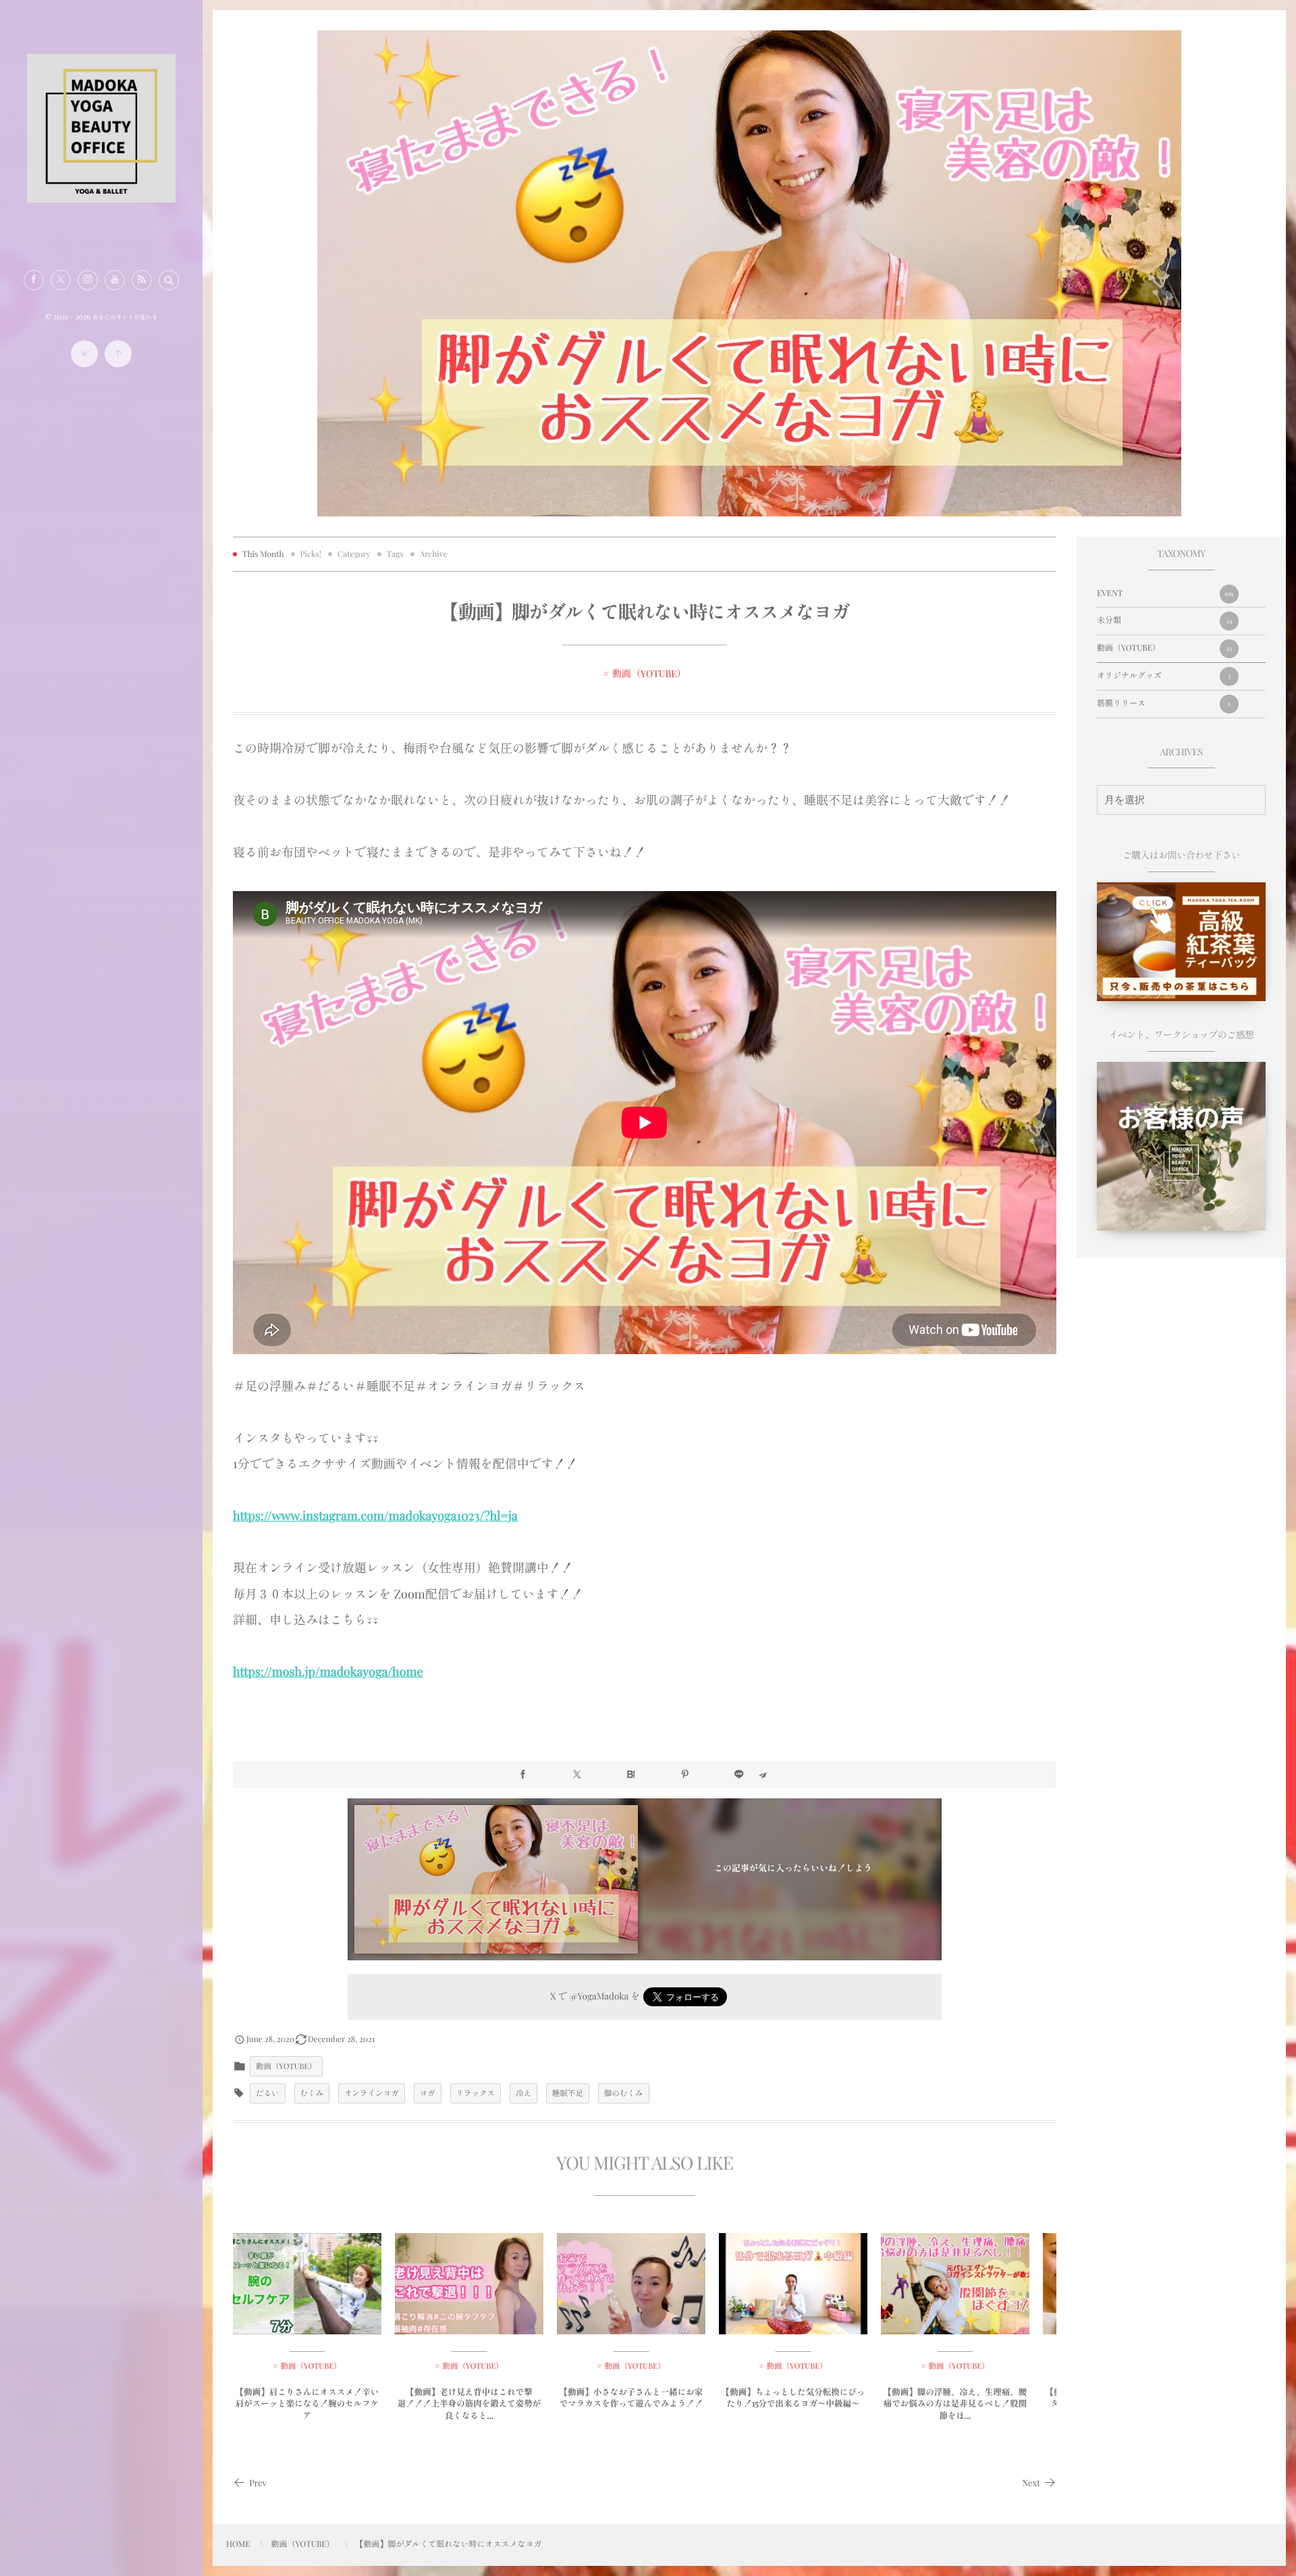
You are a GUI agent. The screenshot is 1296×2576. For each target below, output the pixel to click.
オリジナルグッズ (1164, 676)
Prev (258, 2483)
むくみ (312, 2093)
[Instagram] (88, 280)
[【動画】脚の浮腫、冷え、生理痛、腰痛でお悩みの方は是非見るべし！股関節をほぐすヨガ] (955, 2284)
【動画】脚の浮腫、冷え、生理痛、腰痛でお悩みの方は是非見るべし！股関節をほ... (955, 2404)
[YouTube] (115, 280)
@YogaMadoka (599, 1996)
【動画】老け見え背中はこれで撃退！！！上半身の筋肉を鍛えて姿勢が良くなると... (469, 2404)
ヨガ (428, 2093)
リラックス (476, 2093)
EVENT (1165, 593)
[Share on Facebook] (34, 280)
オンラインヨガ (372, 2093)
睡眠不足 (568, 2093)
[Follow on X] (61, 280)
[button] (169, 280)
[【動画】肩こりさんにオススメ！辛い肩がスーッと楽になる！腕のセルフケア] (307, 2284)
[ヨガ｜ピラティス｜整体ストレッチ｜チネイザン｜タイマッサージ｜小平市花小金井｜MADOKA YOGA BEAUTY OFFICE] (101, 198)
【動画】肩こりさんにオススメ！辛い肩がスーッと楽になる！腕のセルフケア (307, 2404)
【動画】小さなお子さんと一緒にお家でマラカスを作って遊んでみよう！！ (631, 2398)
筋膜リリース (1164, 703)
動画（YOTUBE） (649, 673)
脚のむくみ (624, 2093)
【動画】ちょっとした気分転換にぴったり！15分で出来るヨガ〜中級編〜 (793, 2398)
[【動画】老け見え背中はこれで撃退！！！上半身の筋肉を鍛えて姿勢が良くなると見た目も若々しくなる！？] (469, 2284)
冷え (523, 2093)
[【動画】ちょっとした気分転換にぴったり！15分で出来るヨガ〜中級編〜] (793, 2284)
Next (1031, 2483)
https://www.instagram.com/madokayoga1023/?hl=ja (375, 1515)
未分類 (1164, 620)
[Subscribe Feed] (142, 280)
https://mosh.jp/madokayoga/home (328, 1671)
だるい (268, 2093)
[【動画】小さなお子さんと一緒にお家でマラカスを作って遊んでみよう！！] (631, 2284)
